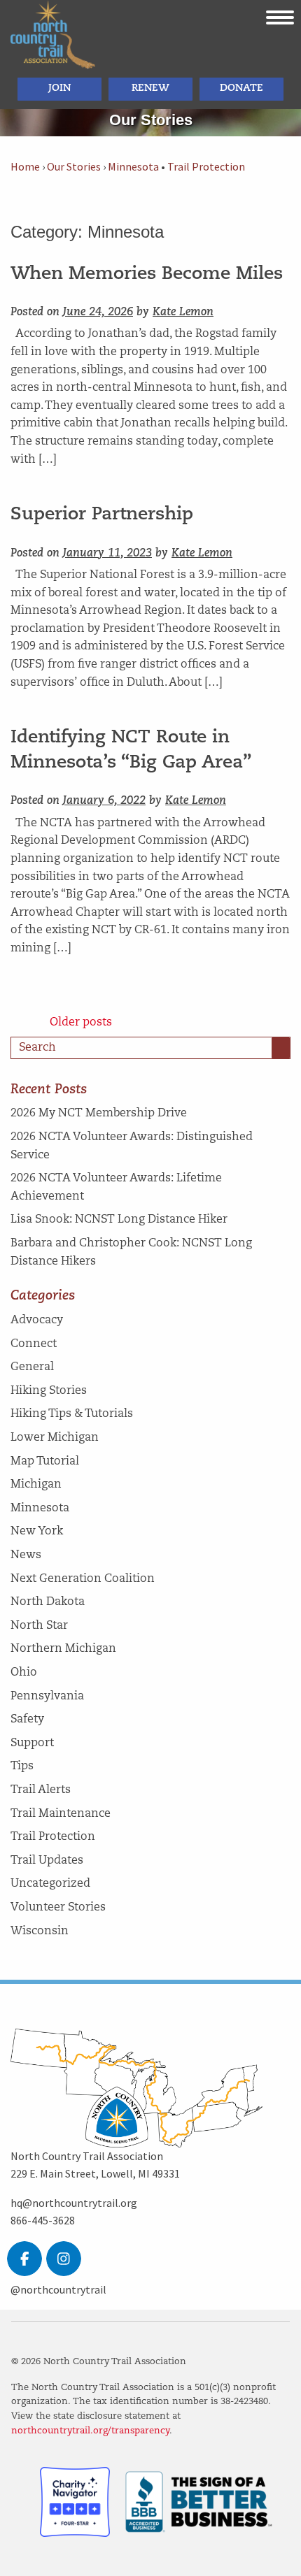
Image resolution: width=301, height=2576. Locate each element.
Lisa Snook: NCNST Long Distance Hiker (119, 1220)
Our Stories (74, 167)
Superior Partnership (102, 515)
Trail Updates (47, 1861)
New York (37, 1532)
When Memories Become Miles (147, 274)
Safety (27, 1720)
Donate (241, 88)
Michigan (36, 1485)
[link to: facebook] (24, 2259)
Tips (22, 1766)
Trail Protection (206, 167)
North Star (39, 1626)
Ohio (24, 1673)
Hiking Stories (49, 1391)
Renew (150, 88)
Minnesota (133, 167)
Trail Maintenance (61, 1814)
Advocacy (37, 1321)
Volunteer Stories (58, 1908)
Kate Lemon (183, 312)
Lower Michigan (55, 1438)
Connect (34, 1344)
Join (59, 88)
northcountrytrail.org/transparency (90, 2431)
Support (32, 1743)
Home (25, 167)
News (26, 1555)
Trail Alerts (41, 1790)
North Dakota (48, 1602)
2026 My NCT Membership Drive (99, 1114)
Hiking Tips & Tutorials (72, 1414)
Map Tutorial (45, 1462)
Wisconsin (40, 1931)
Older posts (81, 1023)
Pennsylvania (47, 1697)
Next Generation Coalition (83, 1579)
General (32, 1367)
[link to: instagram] (64, 2259)
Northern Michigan (63, 1649)
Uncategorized (50, 1884)
